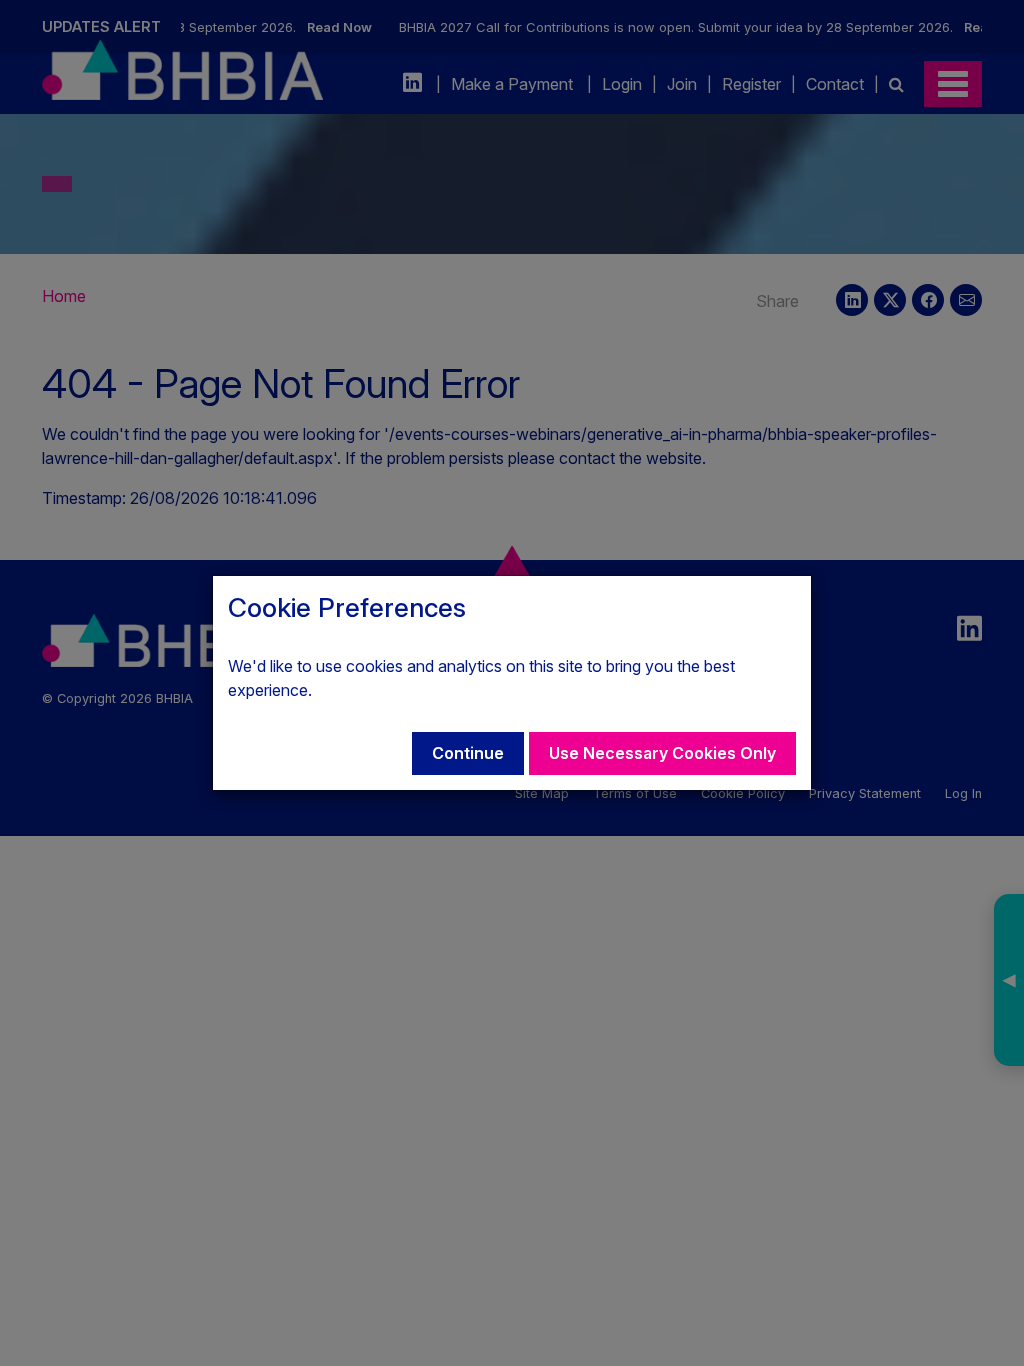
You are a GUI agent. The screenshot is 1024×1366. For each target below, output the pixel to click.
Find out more (366, 690)
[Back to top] (988, 1330)
